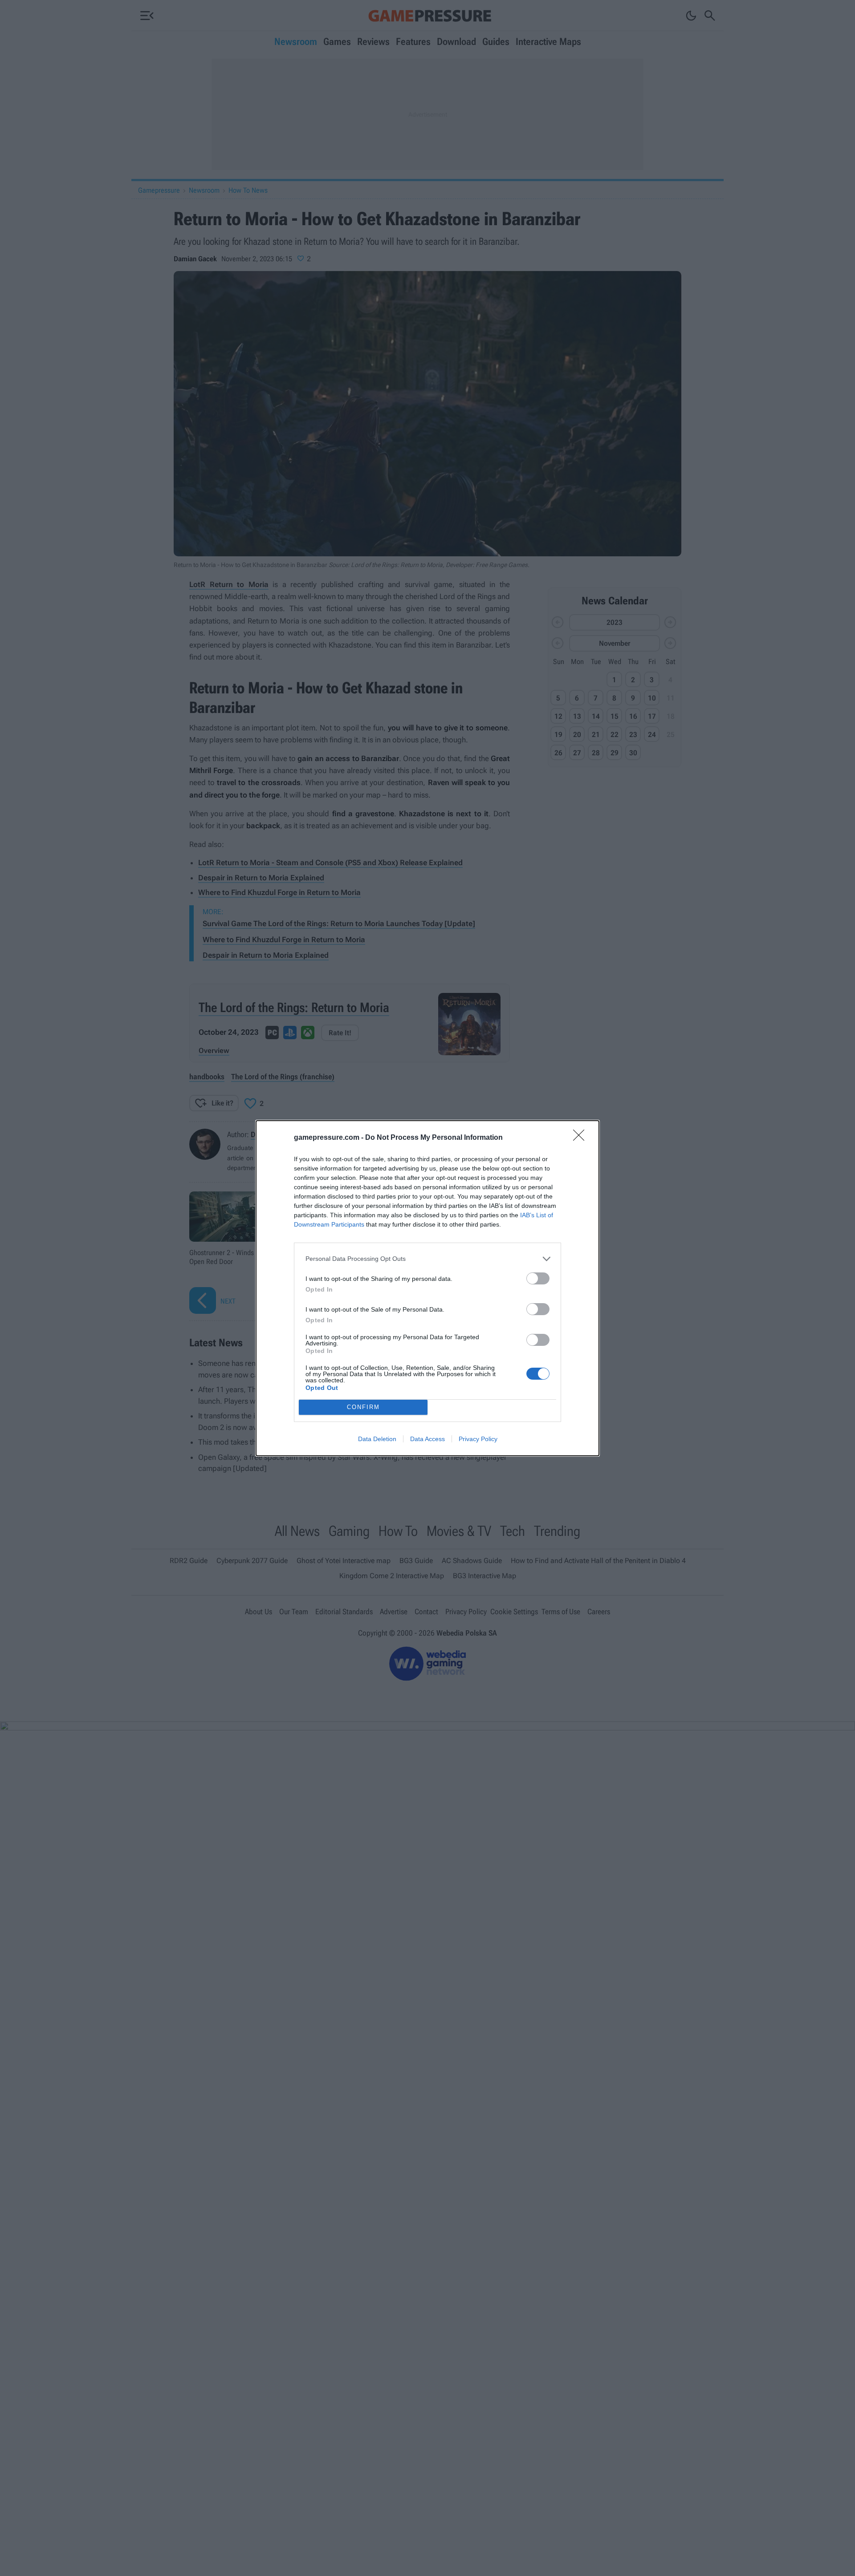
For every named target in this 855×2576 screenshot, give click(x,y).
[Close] (582, 1138)
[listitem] (427, 1259)
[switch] (538, 1278)
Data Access (427, 1439)
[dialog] (427, 1288)
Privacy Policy (478, 1439)
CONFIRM (363, 1407)
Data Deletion (377, 1439)
